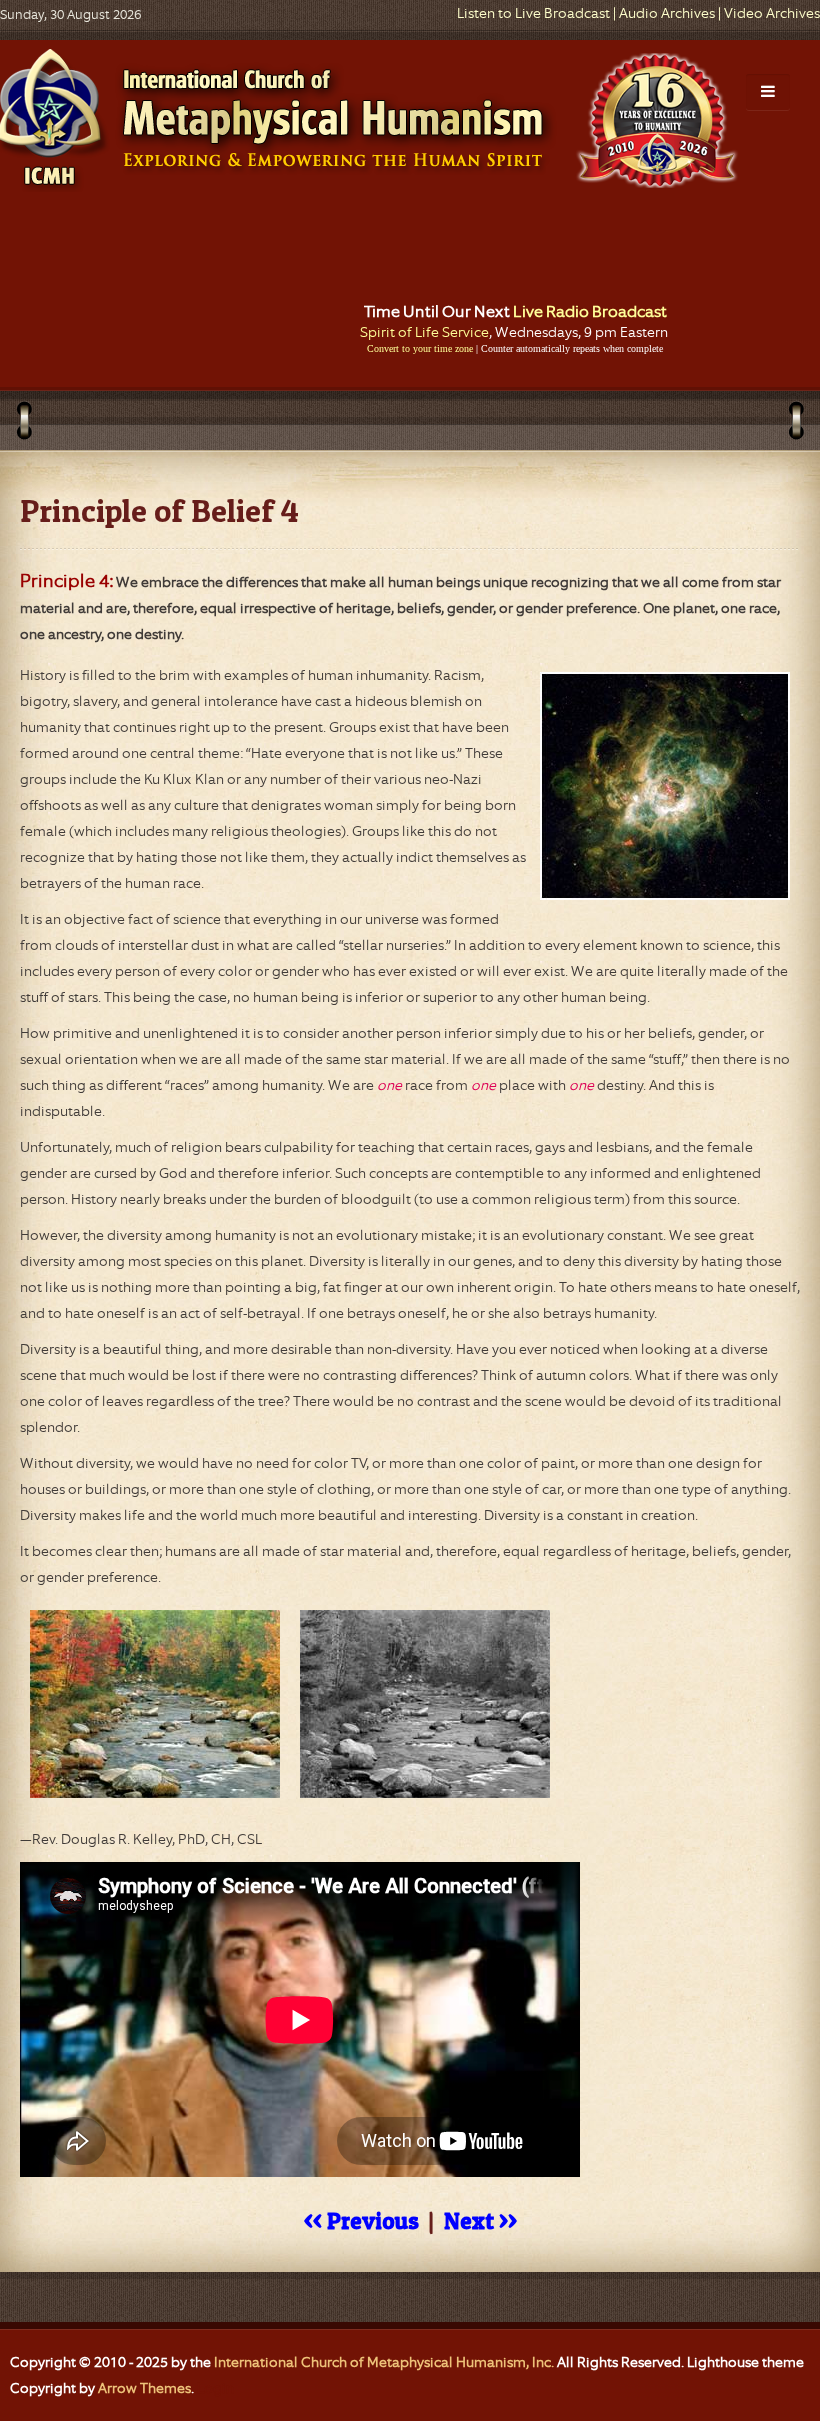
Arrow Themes (144, 2388)
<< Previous (361, 2221)
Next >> (480, 2221)
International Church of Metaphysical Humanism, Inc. (384, 2362)
